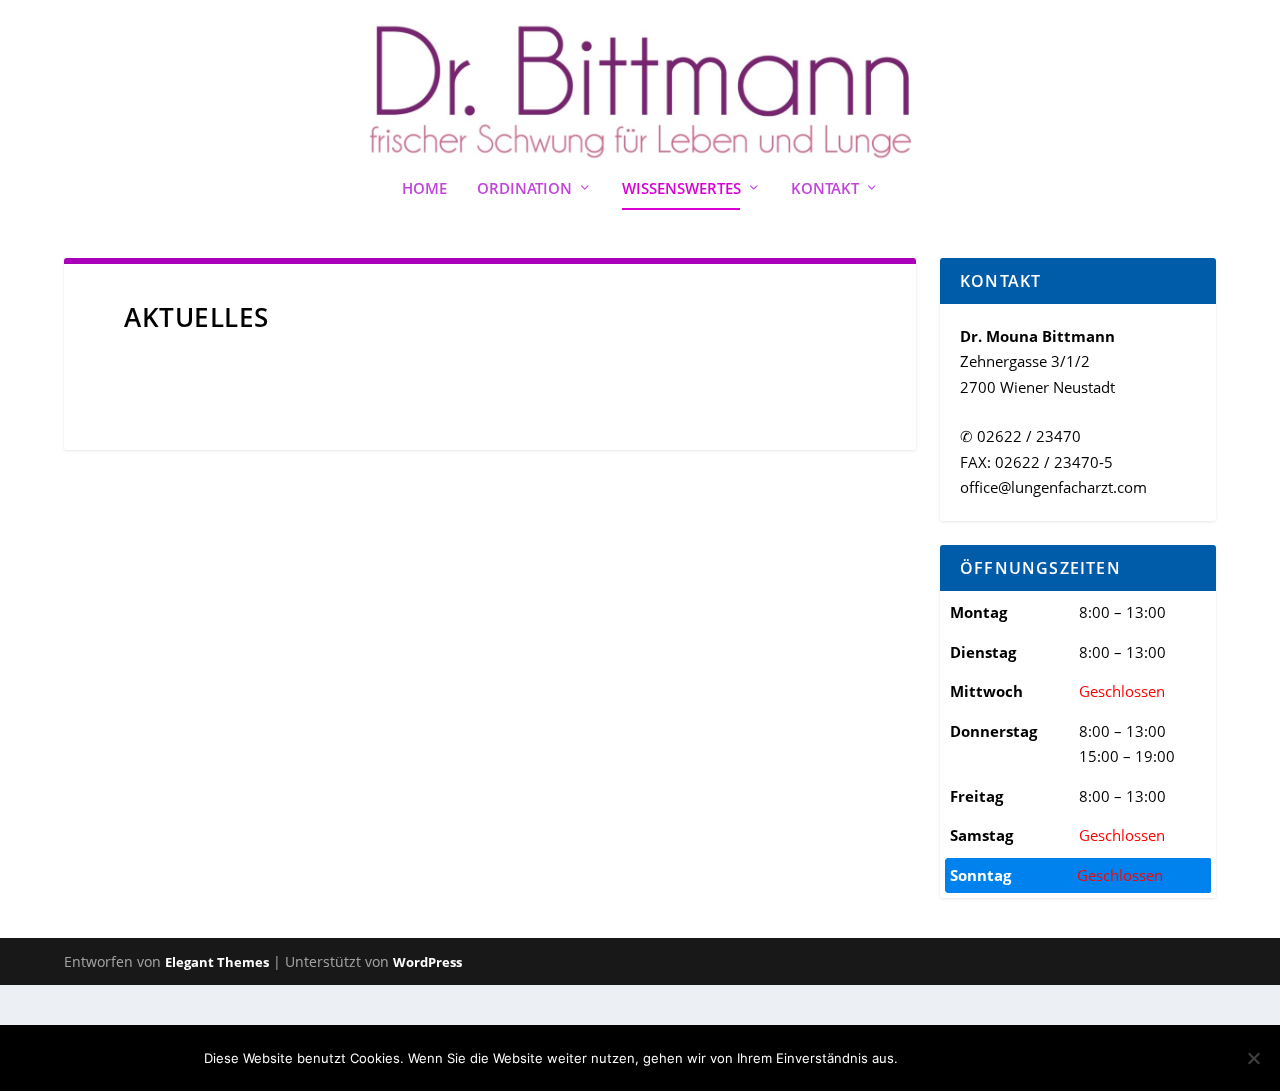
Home (424, 189)
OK (929, 1058)
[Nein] (1253, 1058)
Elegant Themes (217, 962)
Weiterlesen (1018, 1058)
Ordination (524, 189)
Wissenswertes (681, 189)
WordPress (427, 962)
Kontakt (825, 189)
